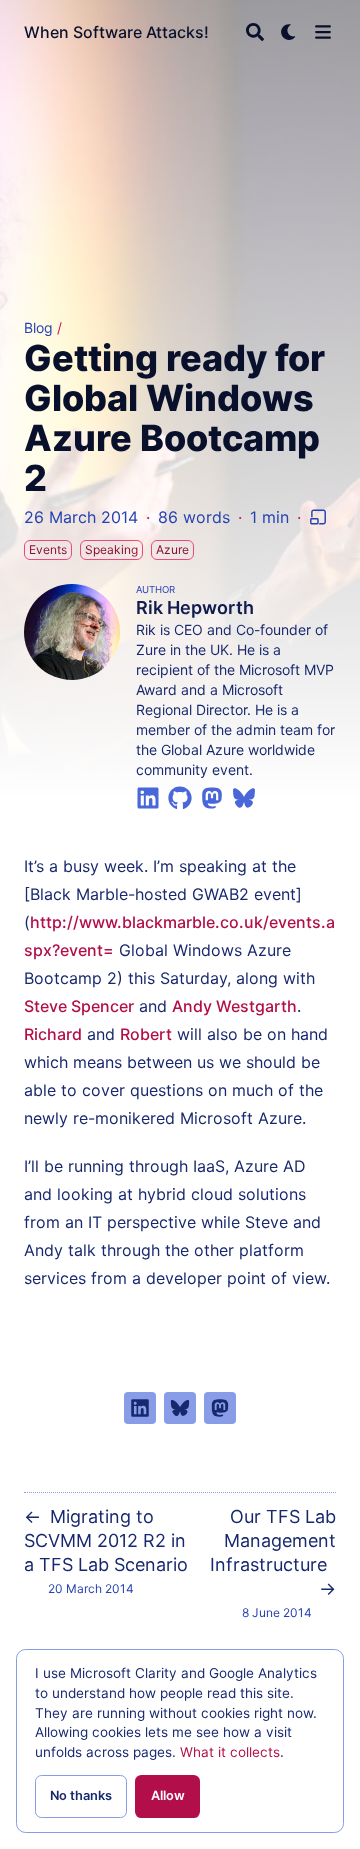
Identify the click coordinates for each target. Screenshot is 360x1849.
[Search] (255, 32)
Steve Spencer (79, 1006)
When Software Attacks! (116, 32)
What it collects (230, 1752)
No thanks (81, 1795)
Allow (168, 1795)
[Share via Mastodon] (220, 1408)
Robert (146, 1034)
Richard (53, 1034)
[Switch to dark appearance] (289, 32)
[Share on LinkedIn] (140, 1408)
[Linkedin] (148, 796)
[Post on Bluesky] (180, 1408)
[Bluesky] (244, 796)
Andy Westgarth (234, 1006)
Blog (38, 327)
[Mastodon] (212, 796)
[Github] (180, 796)
